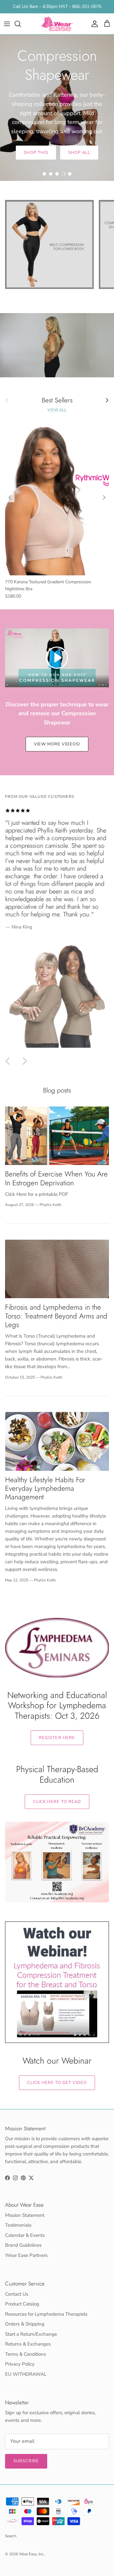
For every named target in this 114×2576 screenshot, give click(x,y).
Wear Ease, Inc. (32, 2554)
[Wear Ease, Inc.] (57, 24)
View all (57, 410)
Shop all (79, 153)
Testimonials (18, 2225)
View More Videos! (57, 744)
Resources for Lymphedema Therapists (46, 2314)
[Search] (21, 24)
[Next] (104, 497)
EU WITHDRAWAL (26, 2374)
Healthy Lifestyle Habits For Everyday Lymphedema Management (45, 1488)
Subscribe (26, 2461)
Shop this (36, 153)
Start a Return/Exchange (31, 2334)
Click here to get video (57, 2083)
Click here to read (57, 1802)
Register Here (57, 1738)
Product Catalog (22, 2304)
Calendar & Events (25, 2235)
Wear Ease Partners (26, 2255)
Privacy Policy (20, 2364)
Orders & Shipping (25, 2324)
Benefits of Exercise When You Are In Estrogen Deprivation (56, 1178)
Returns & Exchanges (28, 2344)
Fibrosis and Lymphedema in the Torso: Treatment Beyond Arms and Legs (56, 1316)
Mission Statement (25, 2215)
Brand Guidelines (23, 2245)
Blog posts (57, 1090)
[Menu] (7, 24)
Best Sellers (57, 400)
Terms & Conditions (25, 2354)
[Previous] (10, 497)
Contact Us (17, 2294)
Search (11, 2536)
